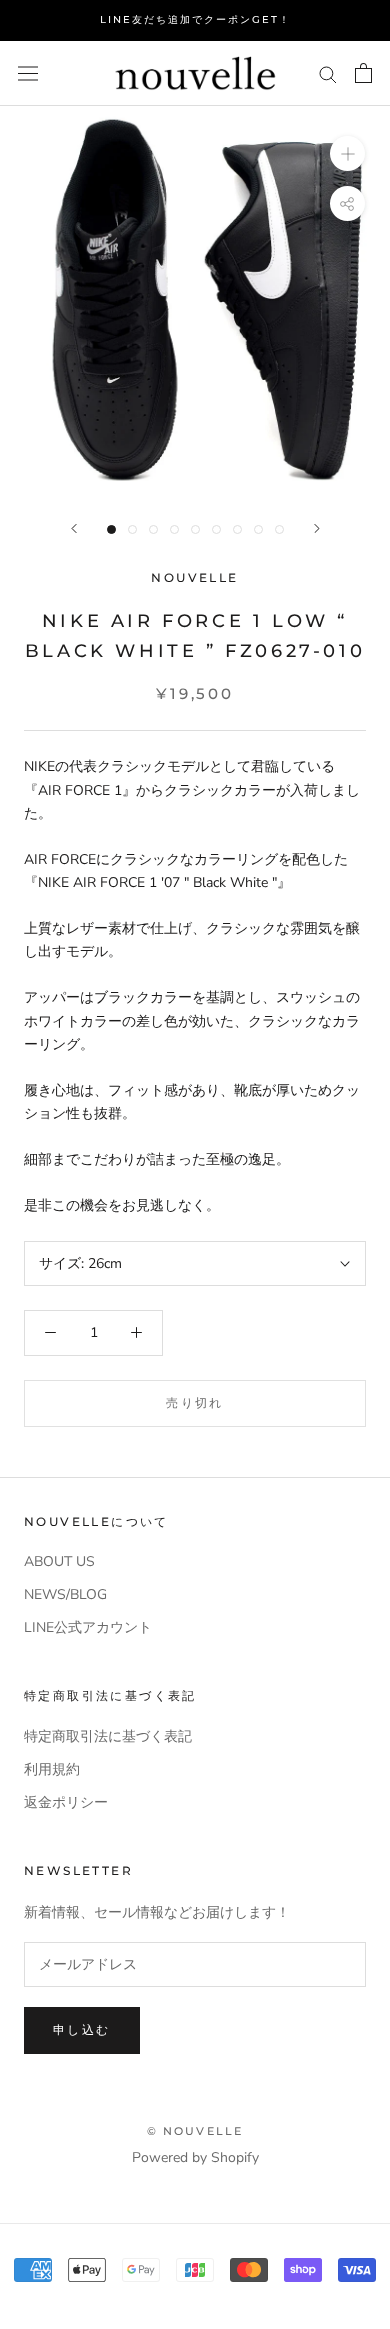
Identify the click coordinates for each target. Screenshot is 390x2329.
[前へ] (74, 528)
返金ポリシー (66, 1802)
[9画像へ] (279, 529)
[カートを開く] (363, 73)
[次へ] (317, 528)
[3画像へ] (153, 529)
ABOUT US (59, 1561)
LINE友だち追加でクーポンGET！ (195, 19)
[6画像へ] (216, 529)
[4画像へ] (174, 529)
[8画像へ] (258, 529)
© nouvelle (195, 2131)
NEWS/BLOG (65, 1594)
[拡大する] (347, 153)
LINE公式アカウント (88, 1627)
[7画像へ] (237, 529)
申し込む (82, 2029)
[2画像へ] (132, 529)
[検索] (328, 73)
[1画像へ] (111, 529)
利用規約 (52, 1769)
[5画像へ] (195, 529)
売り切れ (195, 1402)
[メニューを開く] (28, 73)
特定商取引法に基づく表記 (108, 1736)
